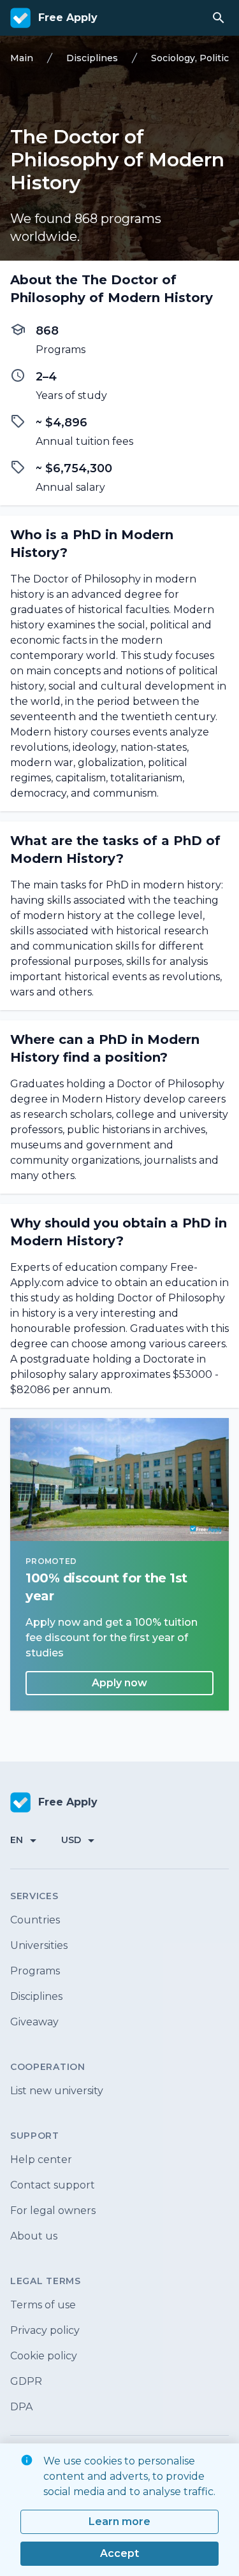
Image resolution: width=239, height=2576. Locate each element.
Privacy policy (45, 2330)
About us (34, 2236)
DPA (21, 2407)
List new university (57, 2091)
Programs (35, 1971)
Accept (119, 2553)
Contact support (53, 2185)
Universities (39, 1945)
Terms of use (43, 2305)
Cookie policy (44, 2356)
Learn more (119, 2522)
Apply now (119, 1683)
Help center (41, 2160)
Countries (35, 1920)
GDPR (26, 2381)
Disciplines (36, 1996)
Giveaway (34, 2022)
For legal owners (53, 2211)
